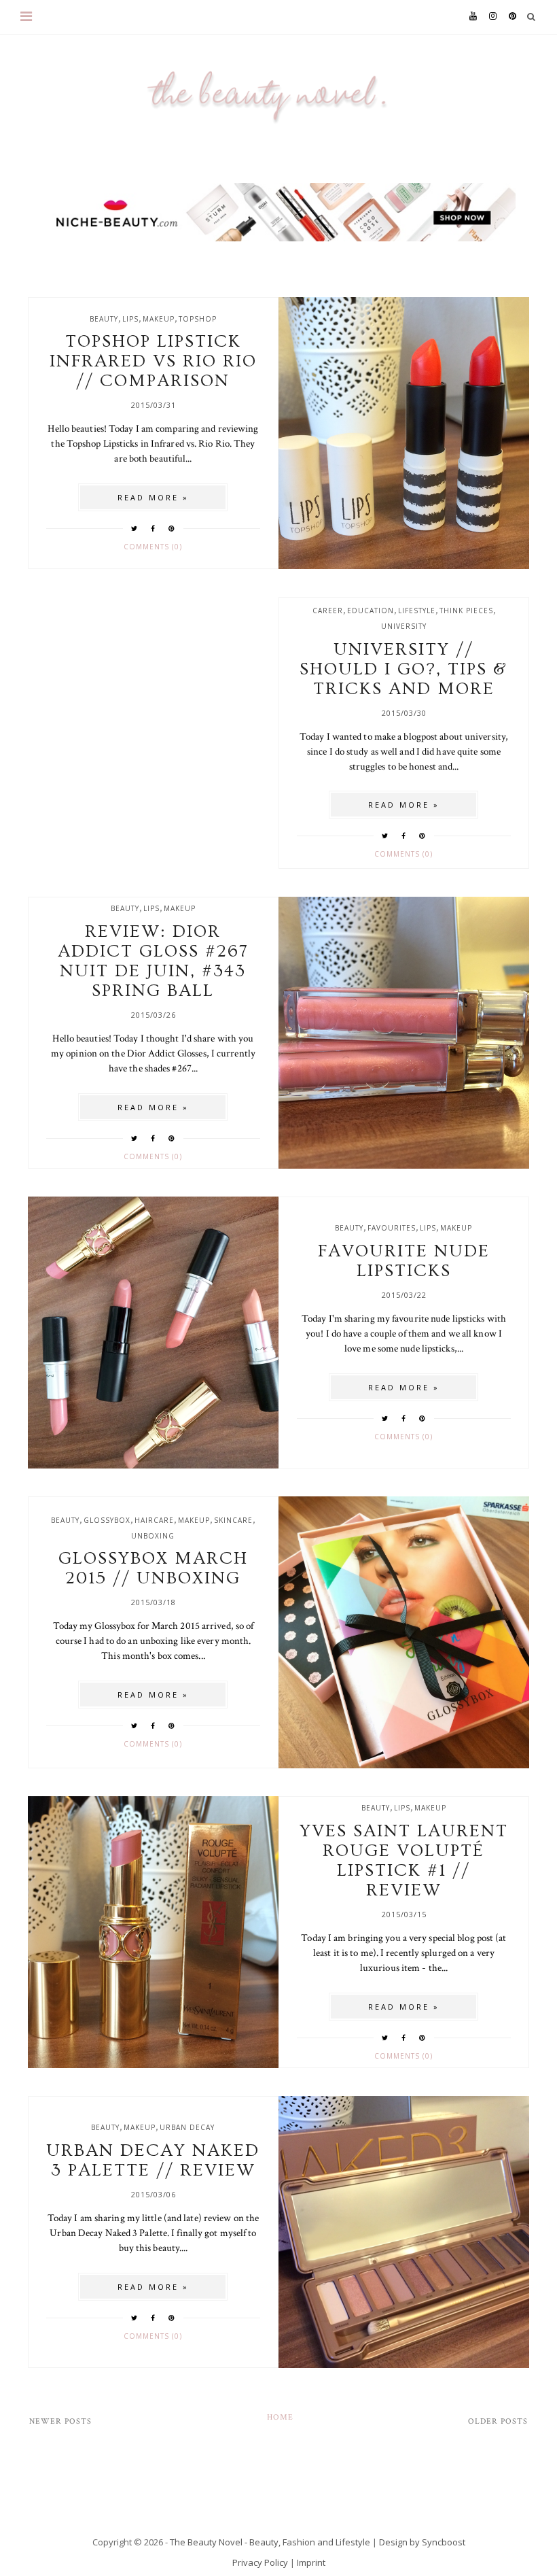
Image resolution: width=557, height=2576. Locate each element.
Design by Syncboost (422, 2542)
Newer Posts (60, 2421)
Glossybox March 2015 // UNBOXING (153, 1568)
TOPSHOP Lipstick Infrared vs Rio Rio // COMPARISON (153, 361)
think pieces (466, 611)
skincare (233, 1520)
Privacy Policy (260, 2562)
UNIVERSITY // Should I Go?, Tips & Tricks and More (403, 669)
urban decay (187, 2127)
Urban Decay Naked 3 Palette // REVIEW (153, 2161)
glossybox (107, 1520)
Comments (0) (153, 547)
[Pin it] (172, 528)
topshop (198, 319)
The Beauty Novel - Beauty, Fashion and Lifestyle (270, 2542)
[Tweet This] (134, 528)
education (371, 611)
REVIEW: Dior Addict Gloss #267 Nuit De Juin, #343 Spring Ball (153, 961)
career (328, 611)
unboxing (153, 1536)
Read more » (153, 497)
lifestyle (417, 611)
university (404, 626)
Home (280, 2417)
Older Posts (498, 2421)
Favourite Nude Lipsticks (404, 1261)
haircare (154, 1520)
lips (130, 319)
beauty (104, 319)
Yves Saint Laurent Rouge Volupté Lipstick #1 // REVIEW (404, 1861)
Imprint (311, 2562)
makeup (159, 319)
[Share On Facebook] (153, 528)
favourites (392, 1228)
